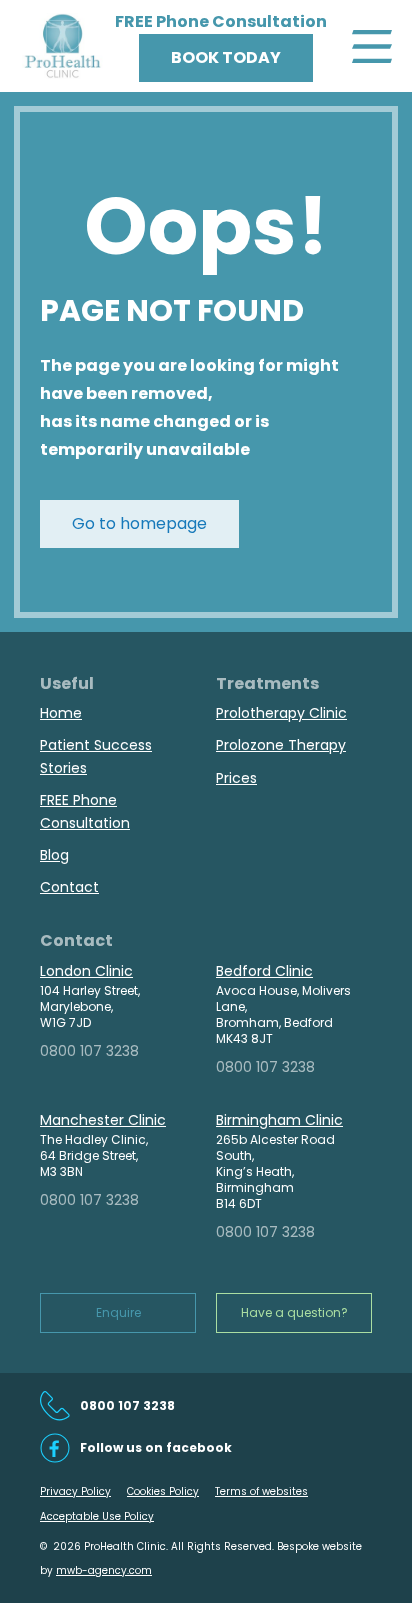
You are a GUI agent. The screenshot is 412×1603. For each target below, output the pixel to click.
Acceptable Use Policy (97, 1516)
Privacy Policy (75, 1491)
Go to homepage (139, 523)
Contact (69, 887)
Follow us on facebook (156, 1447)
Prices (236, 778)
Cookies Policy (163, 1491)
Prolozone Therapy (281, 745)
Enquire (118, 1312)
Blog (54, 855)
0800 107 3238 (89, 1051)
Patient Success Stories (96, 756)
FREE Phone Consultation (85, 811)
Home (61, 713)
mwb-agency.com (104, 1570)
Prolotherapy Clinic (281, 713)
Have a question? (294, 1312)
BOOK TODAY (226, 57)
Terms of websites (261, 1491)
